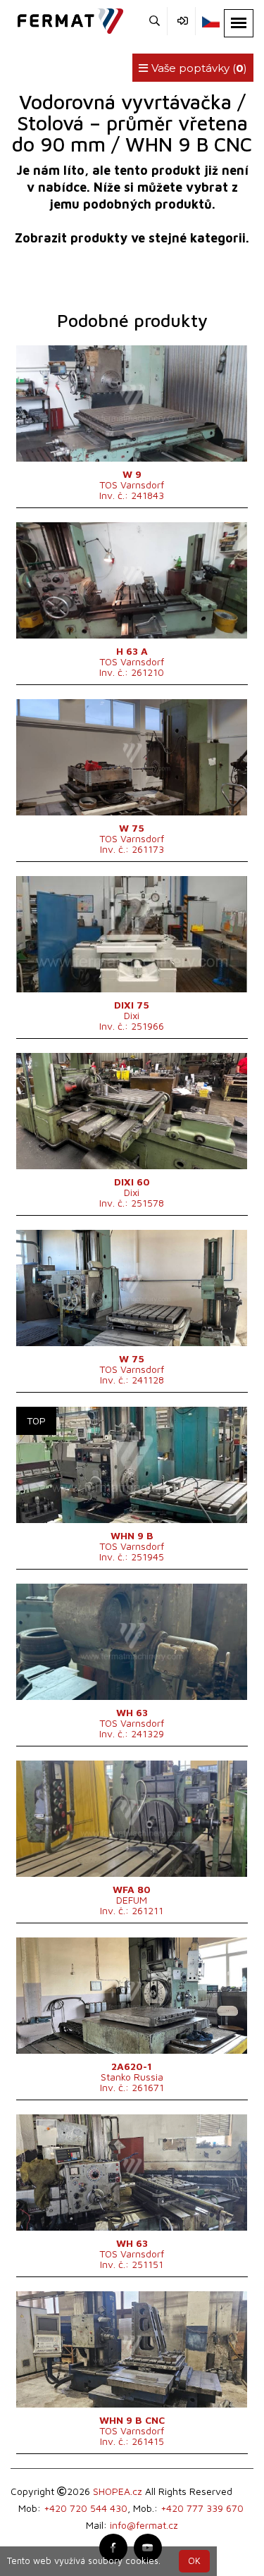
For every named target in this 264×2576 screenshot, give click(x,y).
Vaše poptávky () (198, 68)
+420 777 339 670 (202, 2508)
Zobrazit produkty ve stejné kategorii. (132, 238)
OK (194, 2561)
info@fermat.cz (144, 2525)
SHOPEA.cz (118, 2491)
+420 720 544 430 (86, 2508)
